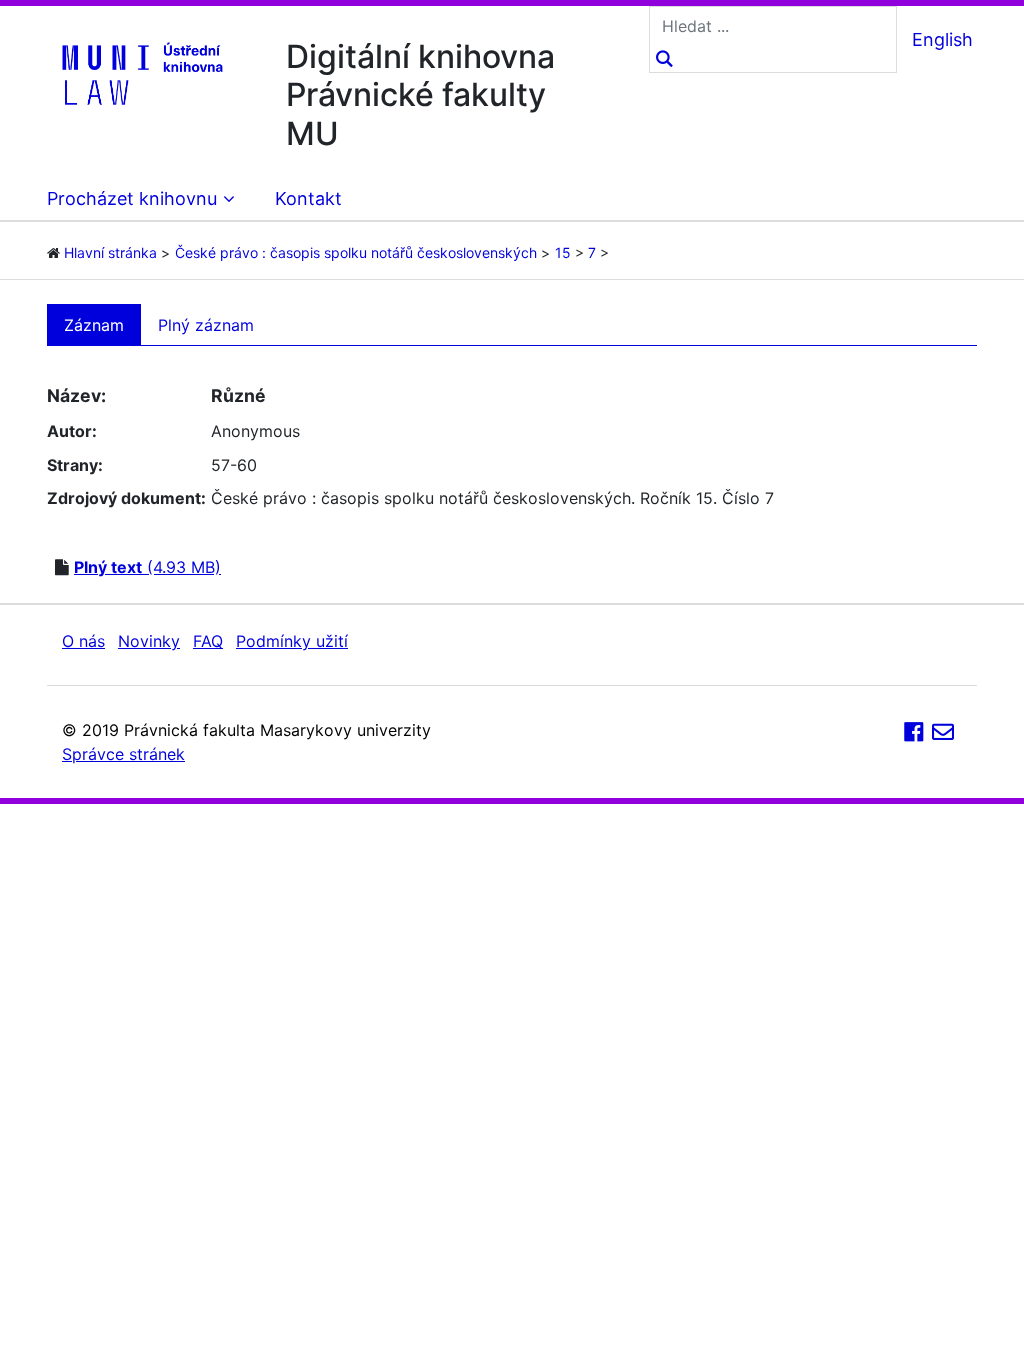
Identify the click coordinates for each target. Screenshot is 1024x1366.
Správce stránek (123, 754)
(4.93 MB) (147, 567)
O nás (83, 641)
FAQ (208, 641)
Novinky (149, 641)
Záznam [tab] (94, 325)
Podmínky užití (292, 641)
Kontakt (308, 198)
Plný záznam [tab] (206, 325)
